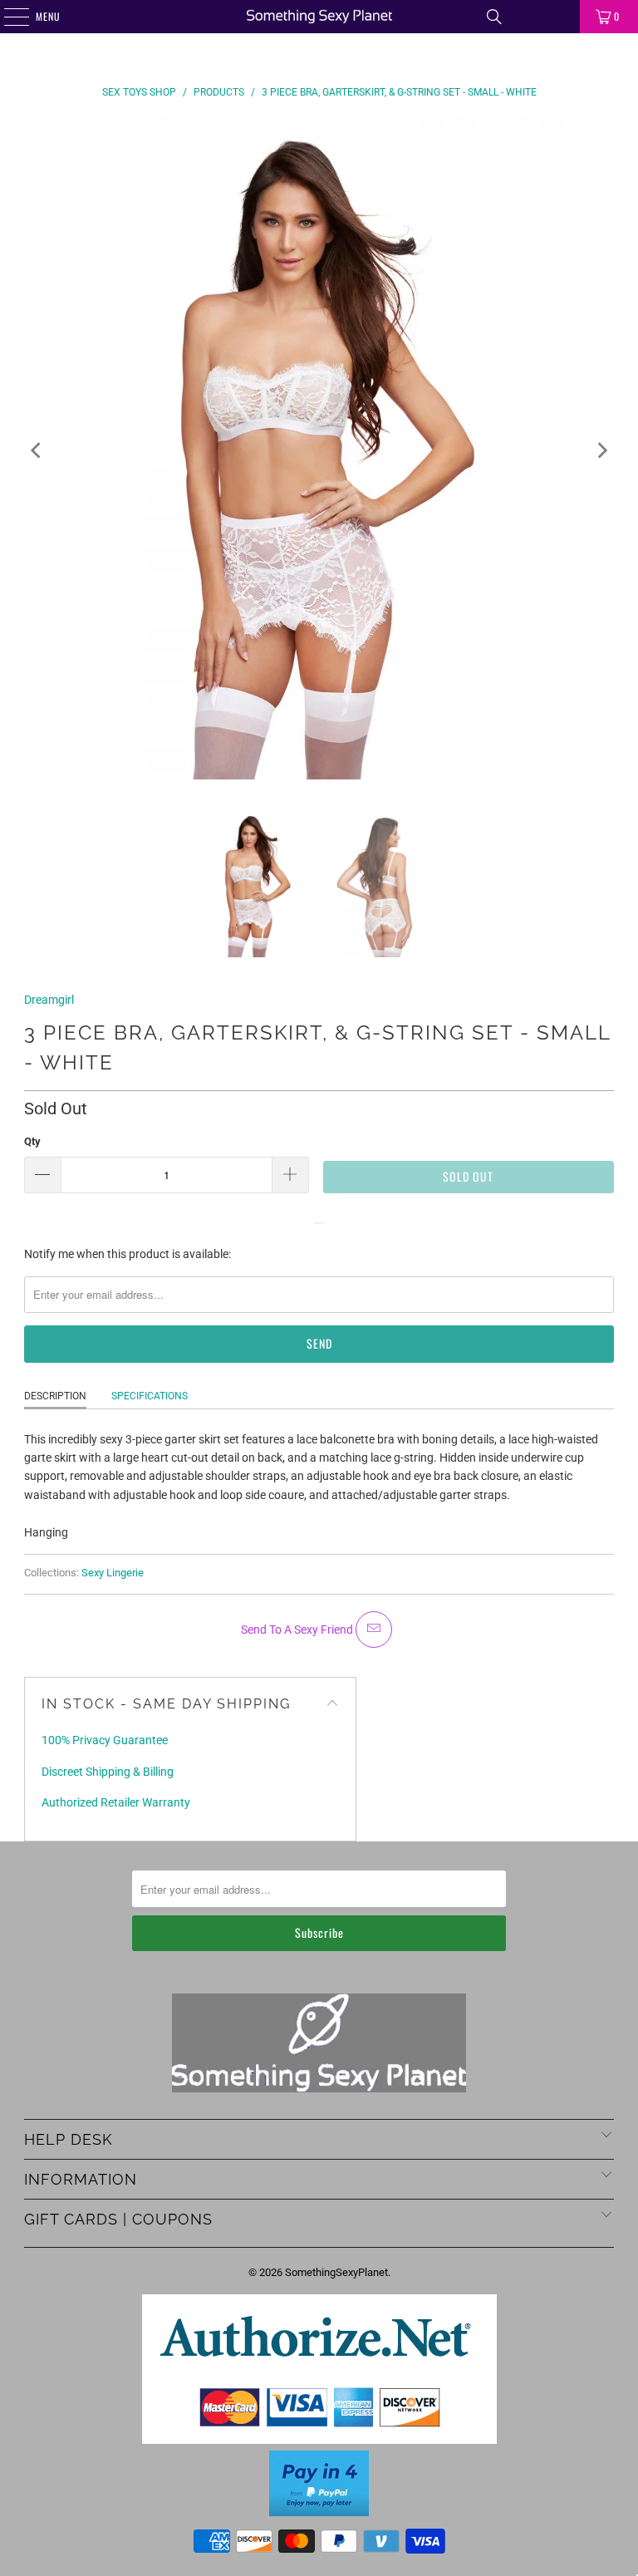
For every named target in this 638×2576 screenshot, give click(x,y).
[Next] (601, 450)
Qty (32, 1141)
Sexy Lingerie (113, 1573)
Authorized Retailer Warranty (116, 1802)
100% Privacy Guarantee (105, 1740)
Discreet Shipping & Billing (108, 1772)
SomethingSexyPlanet (336, 2272)
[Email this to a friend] (374, 1630)
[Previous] (37, 450)
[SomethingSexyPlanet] (319, 17)
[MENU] (7, 17)
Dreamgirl (49, 1000)
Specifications (150, 1396)
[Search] (494, 17)
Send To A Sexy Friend (298, 1630)
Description (55, 1396)
